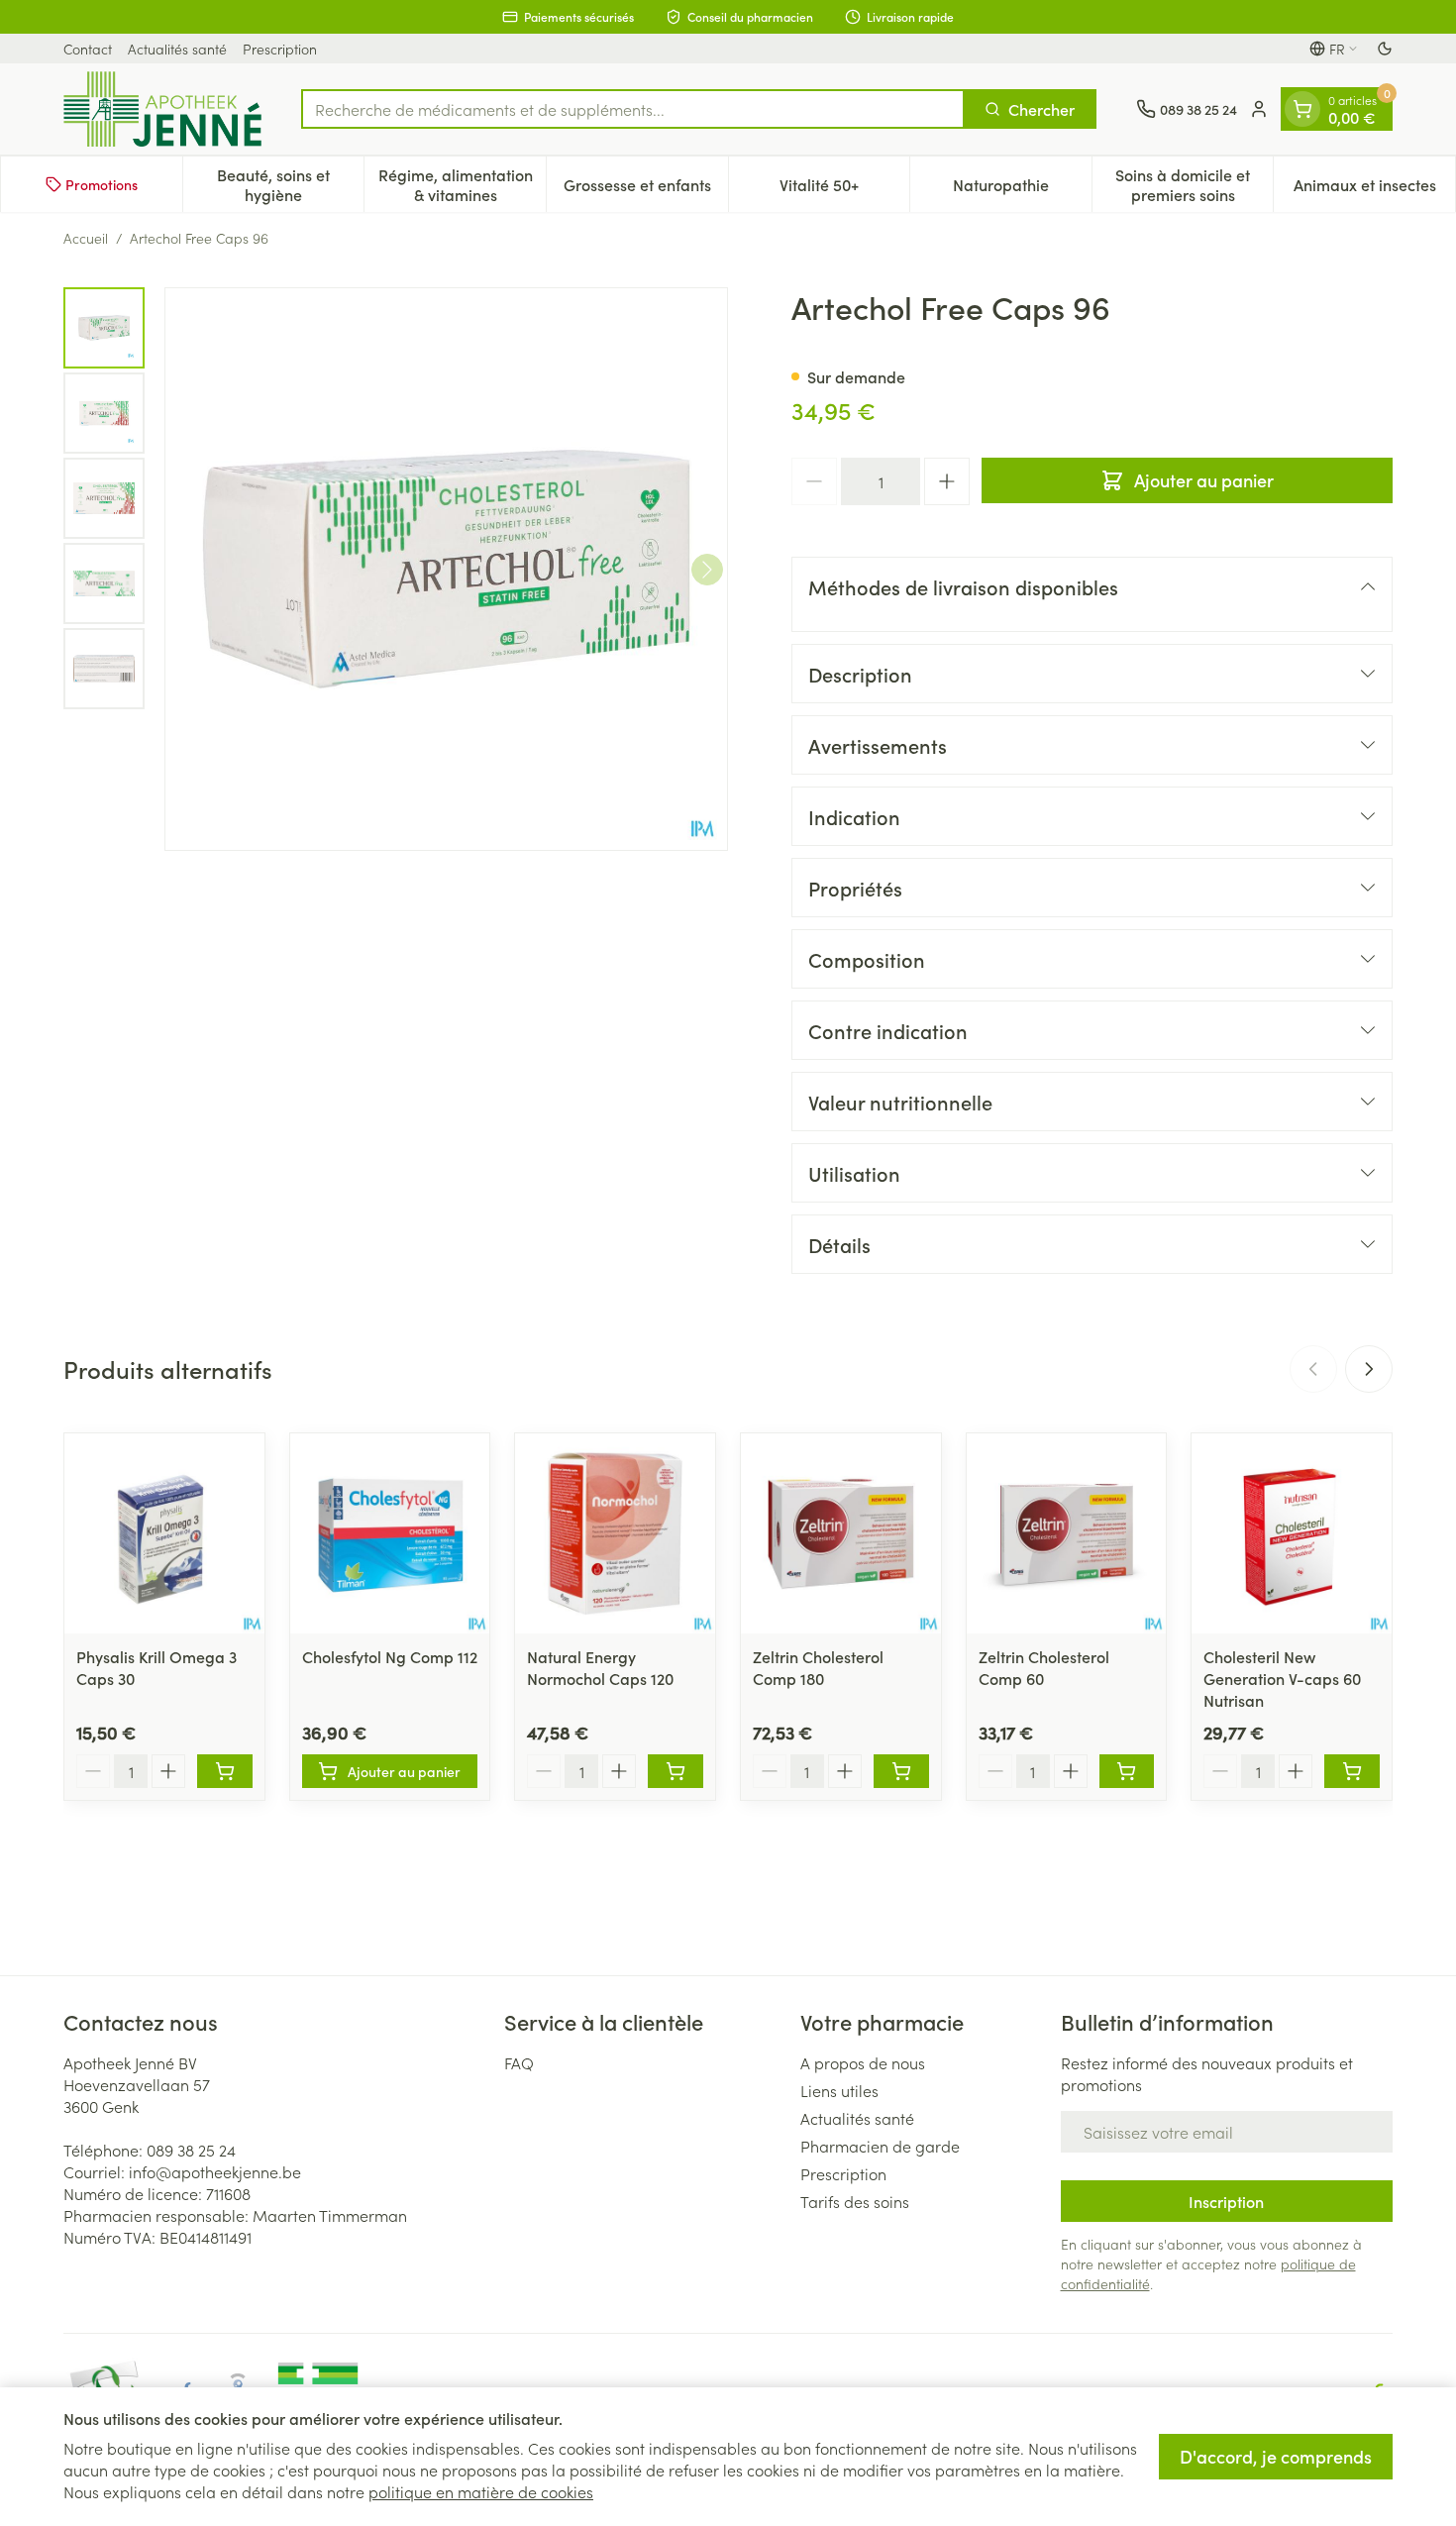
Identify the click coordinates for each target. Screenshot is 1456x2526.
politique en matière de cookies (481, 2491)
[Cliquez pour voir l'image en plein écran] (446, 569)
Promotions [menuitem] (102, 184)
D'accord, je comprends (1276, 2456)
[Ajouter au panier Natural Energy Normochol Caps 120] (676, 1771)
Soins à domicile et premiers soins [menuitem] (1194, 184)
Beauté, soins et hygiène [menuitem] (290, 184)
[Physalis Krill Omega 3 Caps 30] (164, 1533)
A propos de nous (863, 2062)
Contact (88, 49)
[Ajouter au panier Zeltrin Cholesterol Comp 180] (901, 1771)
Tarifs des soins (855, 2201)
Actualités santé (177, 49)
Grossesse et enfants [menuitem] (646, 189)
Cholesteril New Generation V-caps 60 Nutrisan (1282, 1678)
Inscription (1226, 2201)
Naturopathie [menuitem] (1022, 189)
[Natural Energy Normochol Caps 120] (615, 1533)
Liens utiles (839, 2090)
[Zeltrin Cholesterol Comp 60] (1067, 1533)
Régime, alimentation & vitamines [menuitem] (462, 184)
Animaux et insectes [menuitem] (1374, 189)
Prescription (280, 49)
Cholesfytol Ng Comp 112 (390, 1656)
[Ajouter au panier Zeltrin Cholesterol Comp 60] (1127, 1771)
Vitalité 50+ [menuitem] (844, 189)
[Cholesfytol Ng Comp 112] (390, 1533)
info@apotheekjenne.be (215, 2171)
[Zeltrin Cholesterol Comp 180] (841, 1533)
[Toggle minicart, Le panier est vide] (1302, 109)
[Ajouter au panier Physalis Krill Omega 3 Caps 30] (225, 1771)
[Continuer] (707, 570)
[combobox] (633, 109)
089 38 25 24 (191, 2150)
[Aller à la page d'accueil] (162, 109)
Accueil (86, 238)
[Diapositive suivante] (1369, 1369)
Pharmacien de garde (880, 2146)
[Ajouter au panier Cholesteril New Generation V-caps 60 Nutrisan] (1352, 1771)
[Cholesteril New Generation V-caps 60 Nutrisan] (1292, 1533)
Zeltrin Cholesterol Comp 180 (818, 1667)
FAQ (519, 2062)
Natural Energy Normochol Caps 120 (600, 1667)
